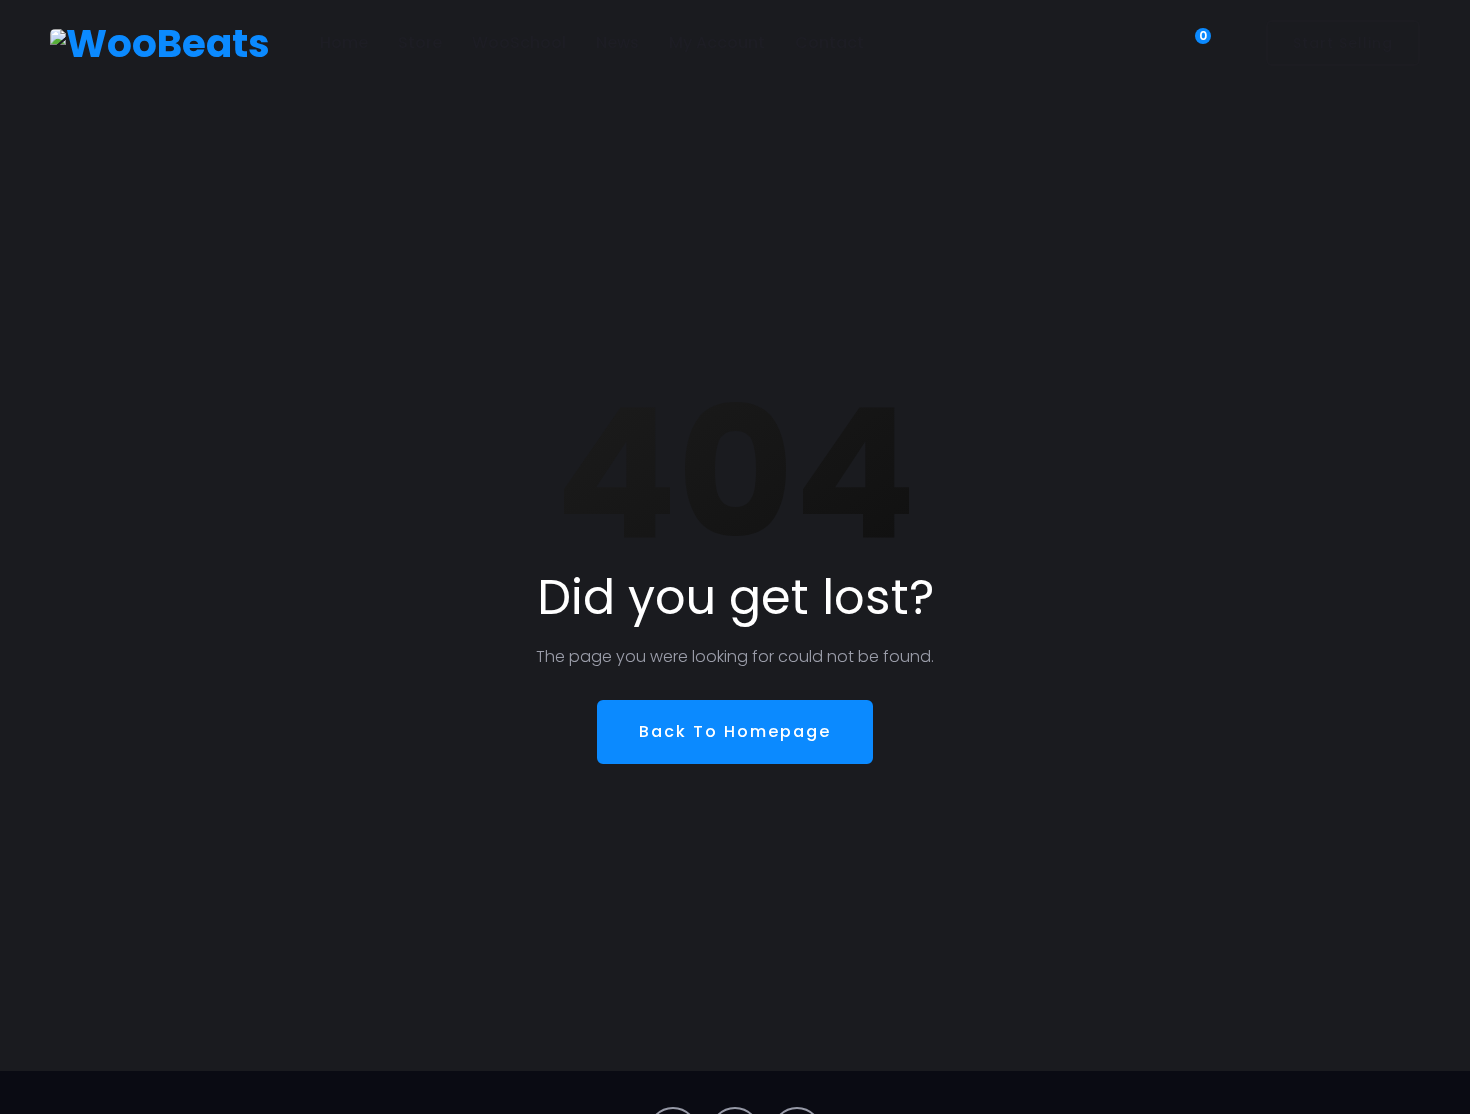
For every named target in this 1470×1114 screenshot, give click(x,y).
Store (420, 42)
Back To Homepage (735, 731)
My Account (717, 42)
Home (344, 42)
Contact (829, 42)
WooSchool (519, 42)
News (617, 42)
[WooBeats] (160, 43)
